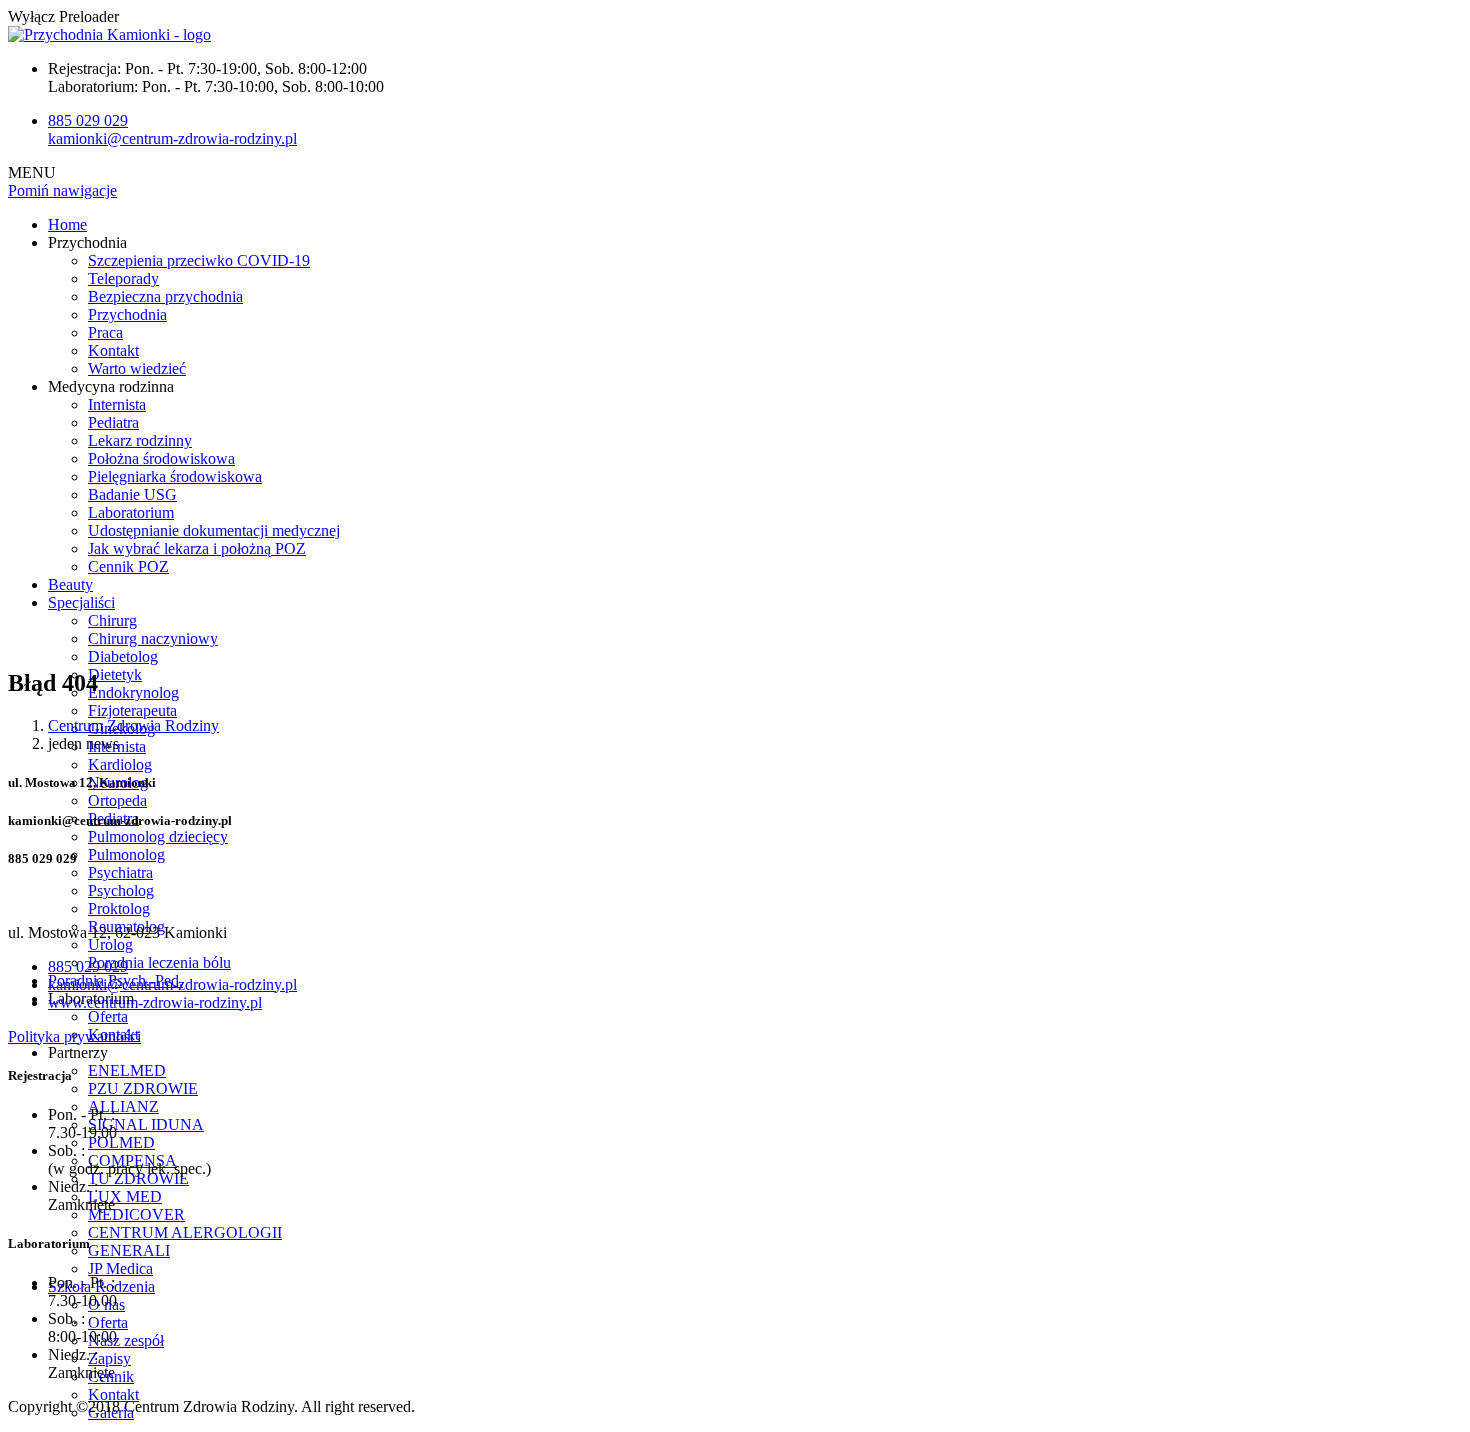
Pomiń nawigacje (62, 190)
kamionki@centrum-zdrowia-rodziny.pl (172, 138)
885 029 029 (88, 120)
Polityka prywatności (74, 1036)
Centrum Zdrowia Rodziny (133, 725)
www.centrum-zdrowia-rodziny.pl (155, 1002)
